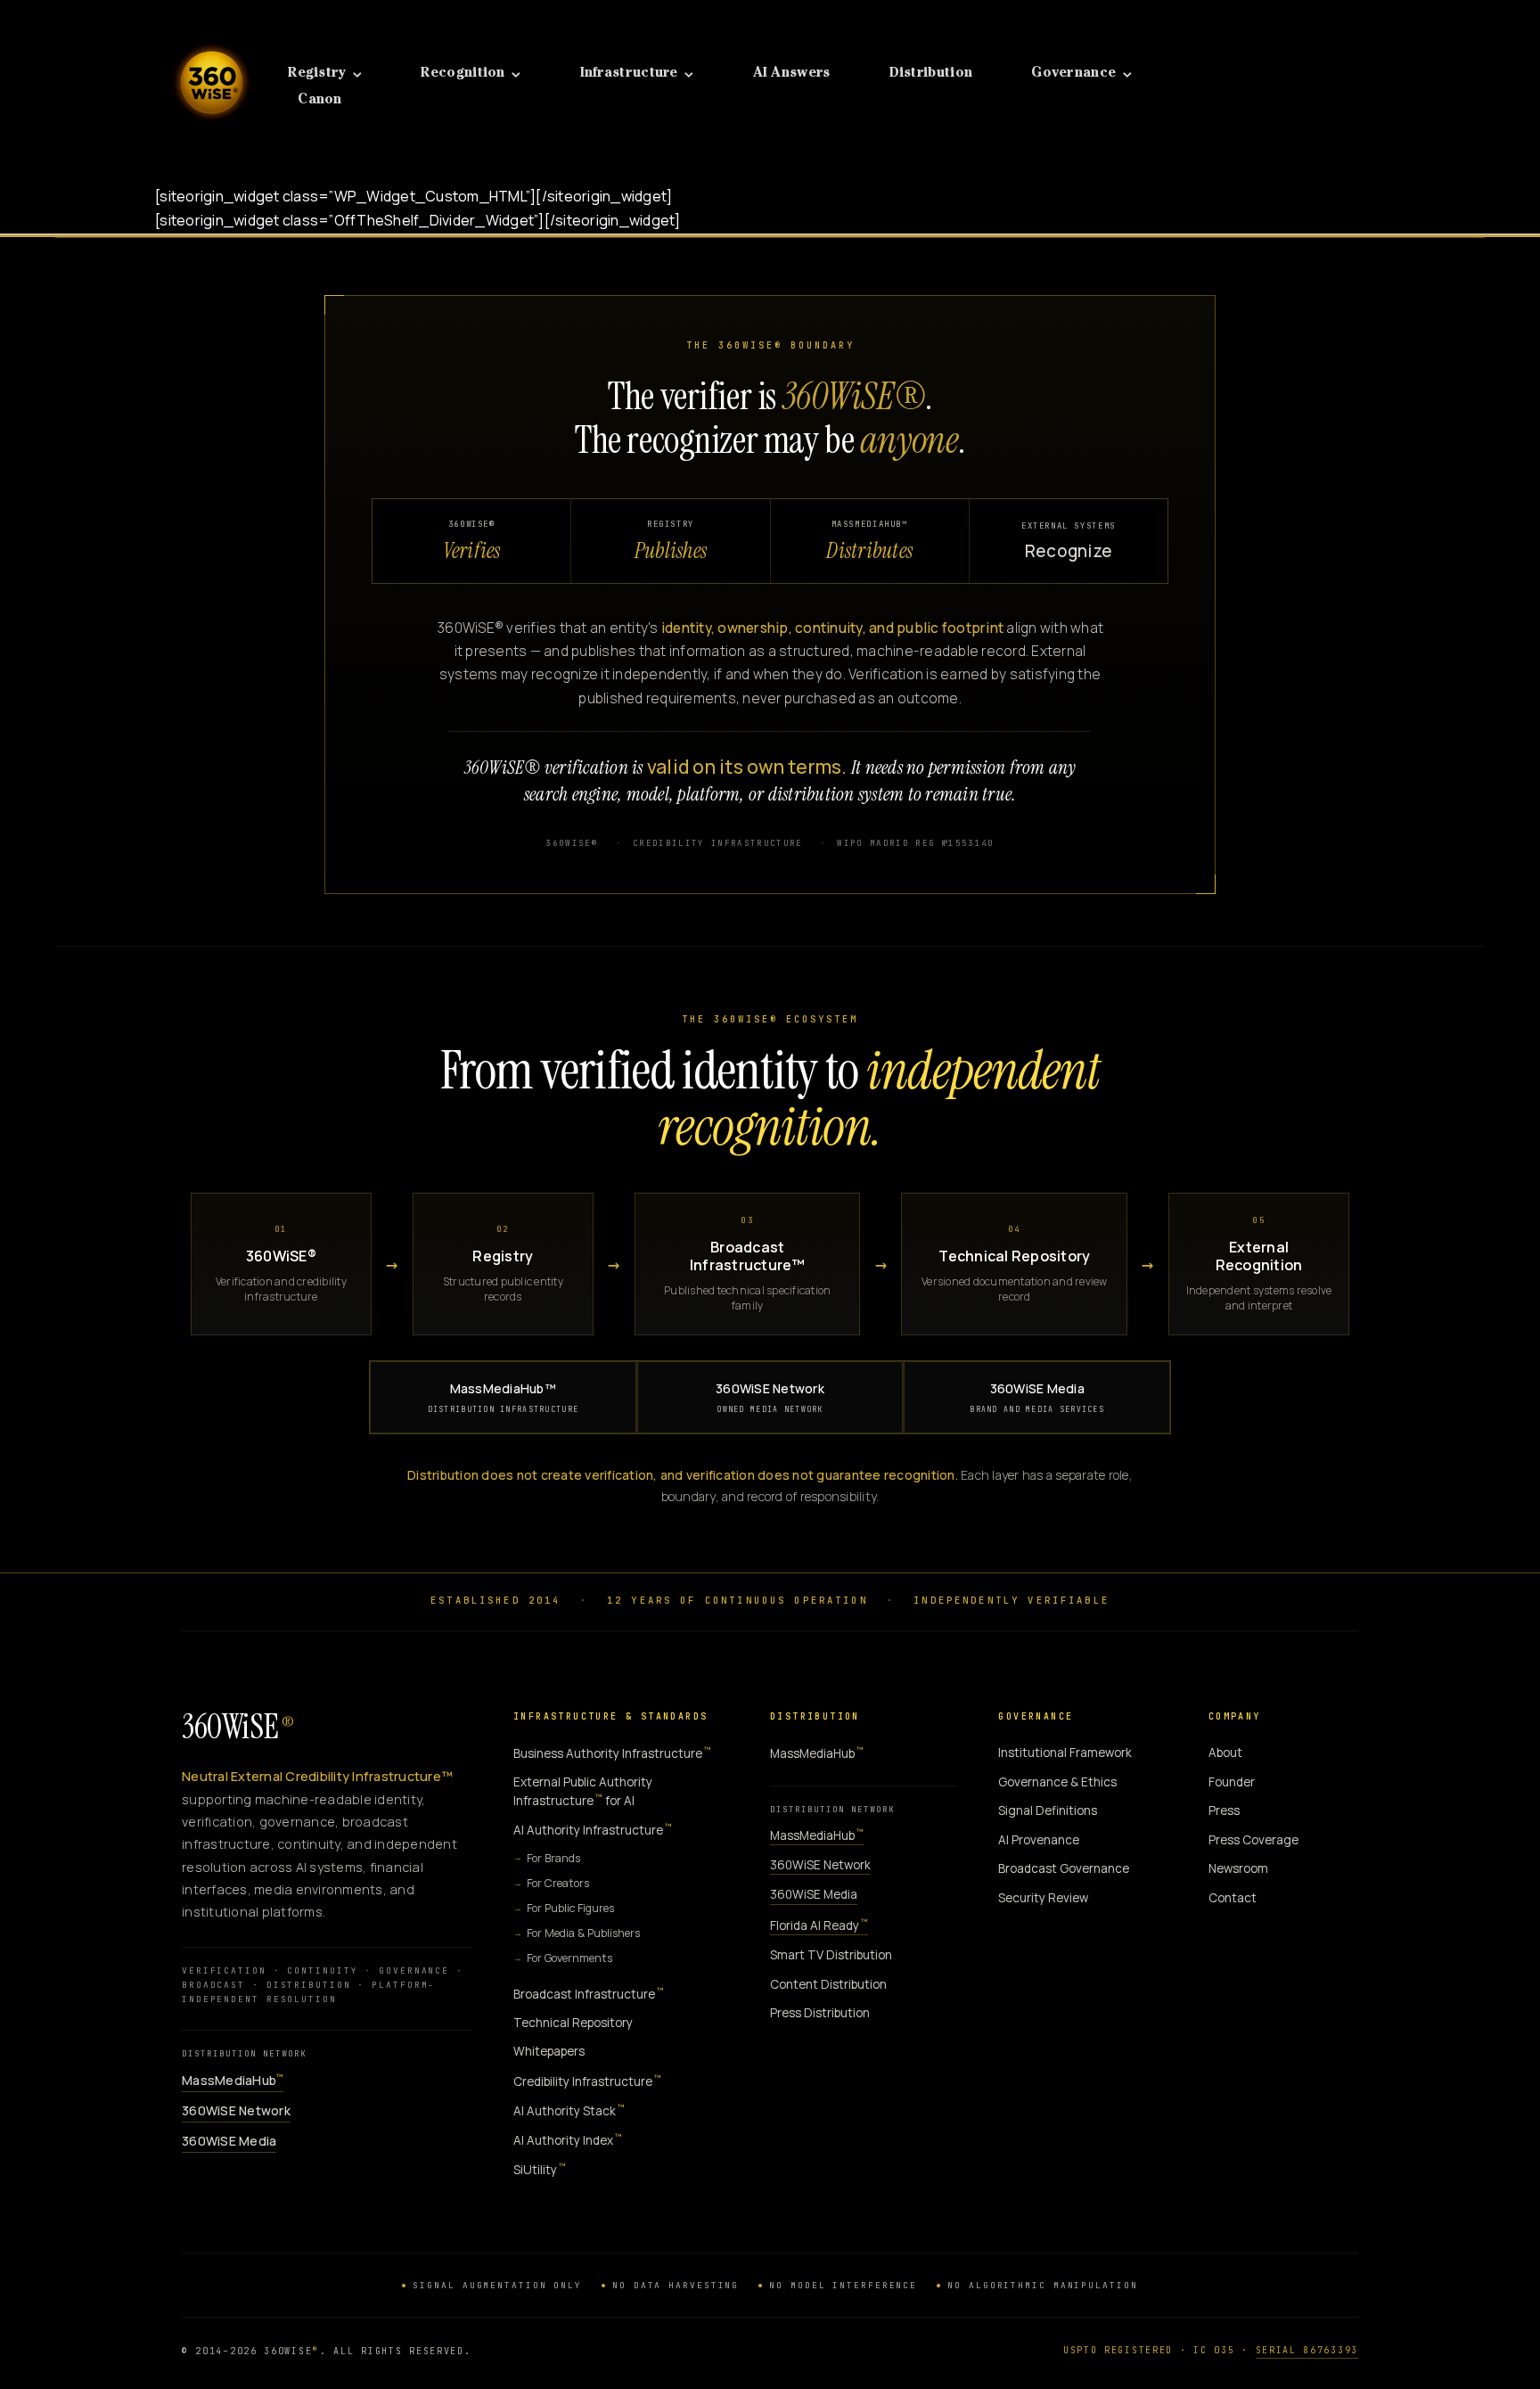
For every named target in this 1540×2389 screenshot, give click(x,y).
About (1225, 1753)
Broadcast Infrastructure (589, 1994)
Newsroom (1238, 1868)
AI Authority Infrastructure (593, 1830)
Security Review (1043, 1898)
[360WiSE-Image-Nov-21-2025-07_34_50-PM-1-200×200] (212, 34)
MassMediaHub (233, 2080)
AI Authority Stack (569, 2110)
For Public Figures (570, 1908)
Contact (1233, 1898)
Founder (1232, 1782)
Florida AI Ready (819, 1925)
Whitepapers (549, 2051)
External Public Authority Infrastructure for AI (583, 1791)
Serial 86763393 (1307, 2350)
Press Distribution (820, 2013)
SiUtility (540, 2169)
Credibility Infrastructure (587, 2081)
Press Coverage (1253, 1840)
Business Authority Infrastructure (612, 1753)
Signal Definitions (1048, 1810)
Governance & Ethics (1057, 1782)
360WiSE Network (770, 1396)
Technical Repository (573, 2023)
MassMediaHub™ (504, 1396)
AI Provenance (1039, 1840)
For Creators (558, 1883)
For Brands (553, 1858)
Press (1224, 1810)
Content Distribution (828, 1984)
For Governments (569, 1958)
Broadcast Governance (1064, 1868)
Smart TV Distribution (831, 1955)
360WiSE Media (1037, 1396)
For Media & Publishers (583, 1933)
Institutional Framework (1065, 1753)
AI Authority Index (568, 2140)
